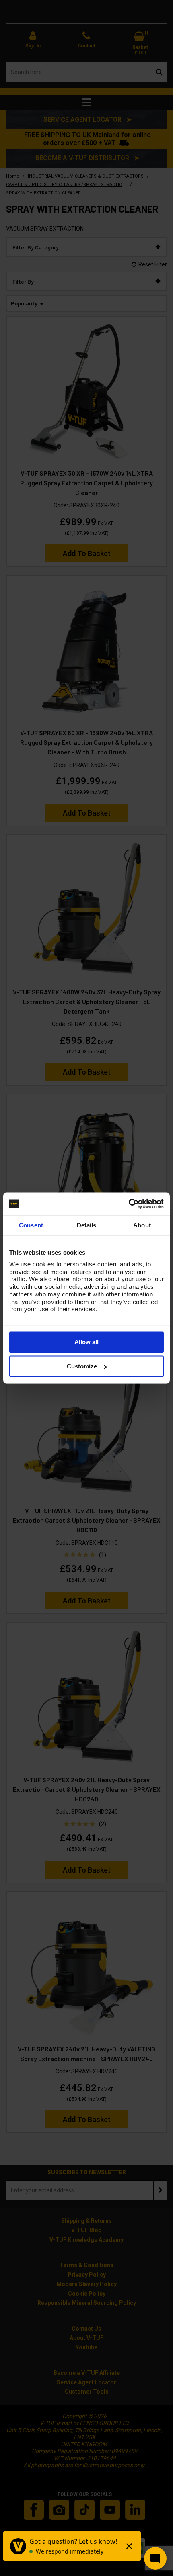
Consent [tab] (31, 1225)
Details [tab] (87, 1225)
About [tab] (142, 1225)
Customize (82, 1366)
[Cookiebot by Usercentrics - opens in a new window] (129, 1204)
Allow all (86, 1342)
